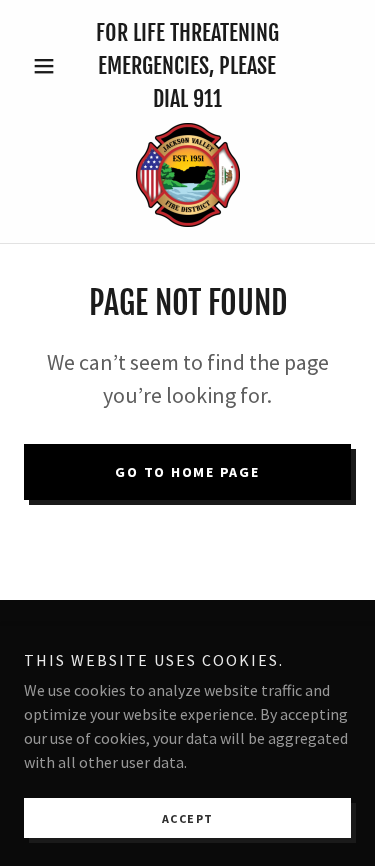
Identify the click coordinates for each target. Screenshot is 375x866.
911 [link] (207, 98)
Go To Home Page (187, 472)
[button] (48, 66)
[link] (188, 175)
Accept (188, 818)
